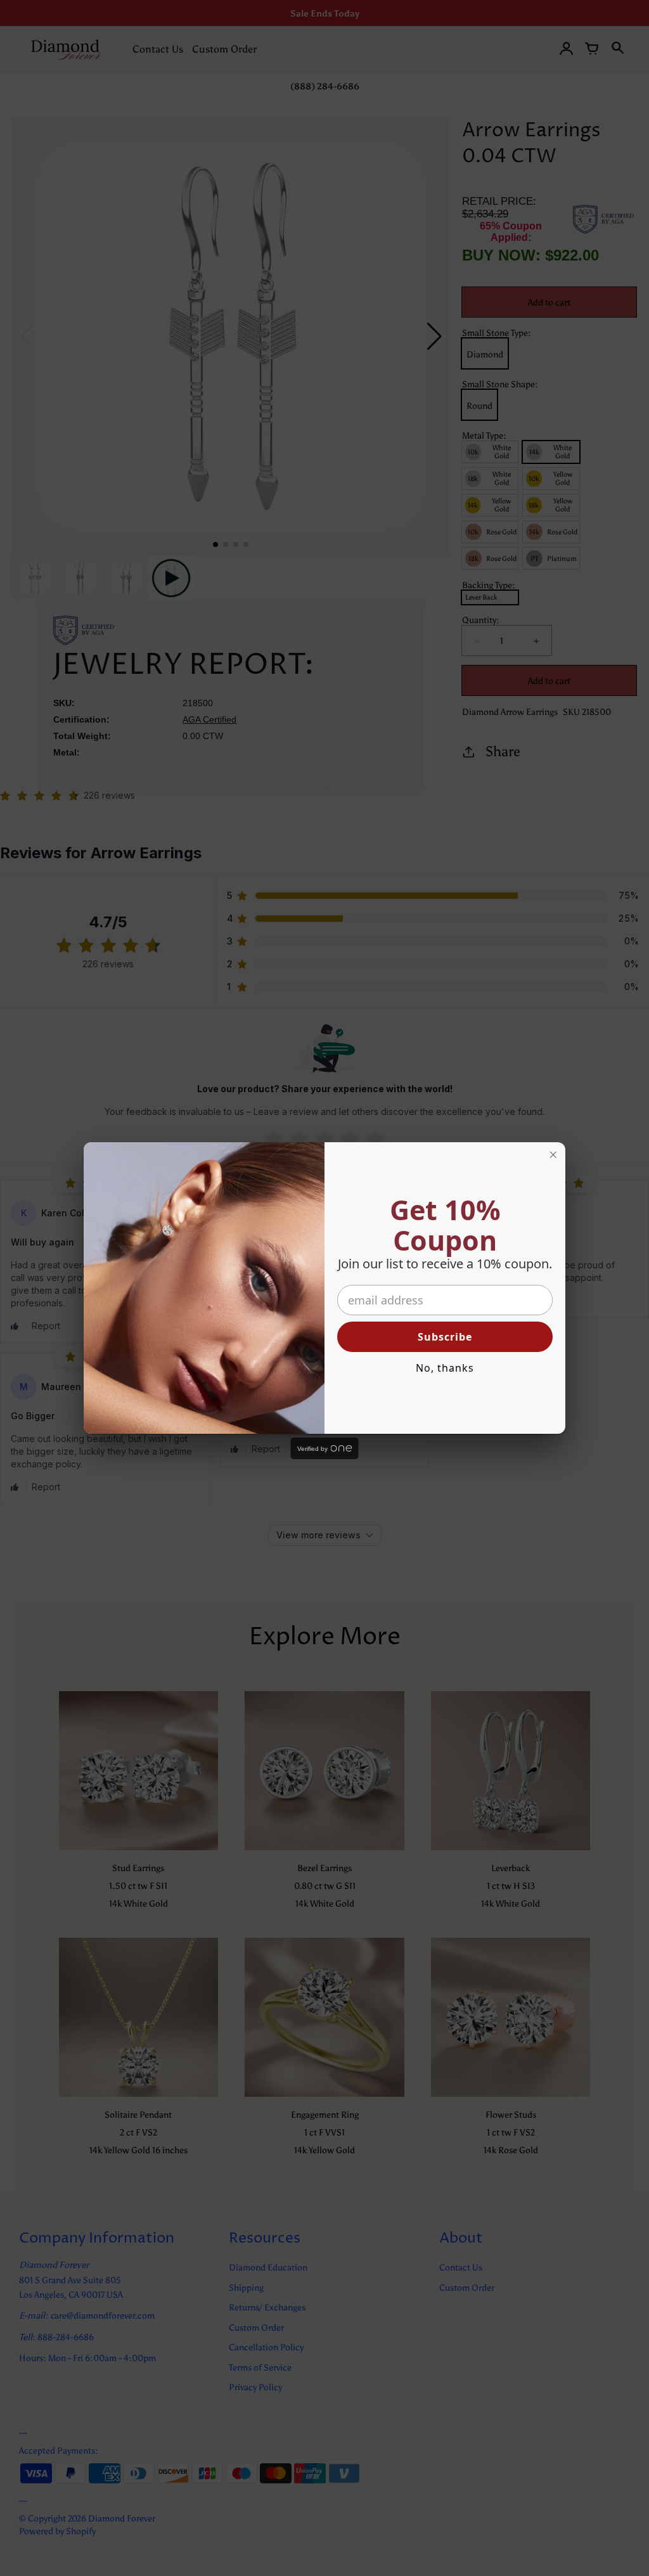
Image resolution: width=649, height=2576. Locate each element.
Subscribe (445, 1337)
